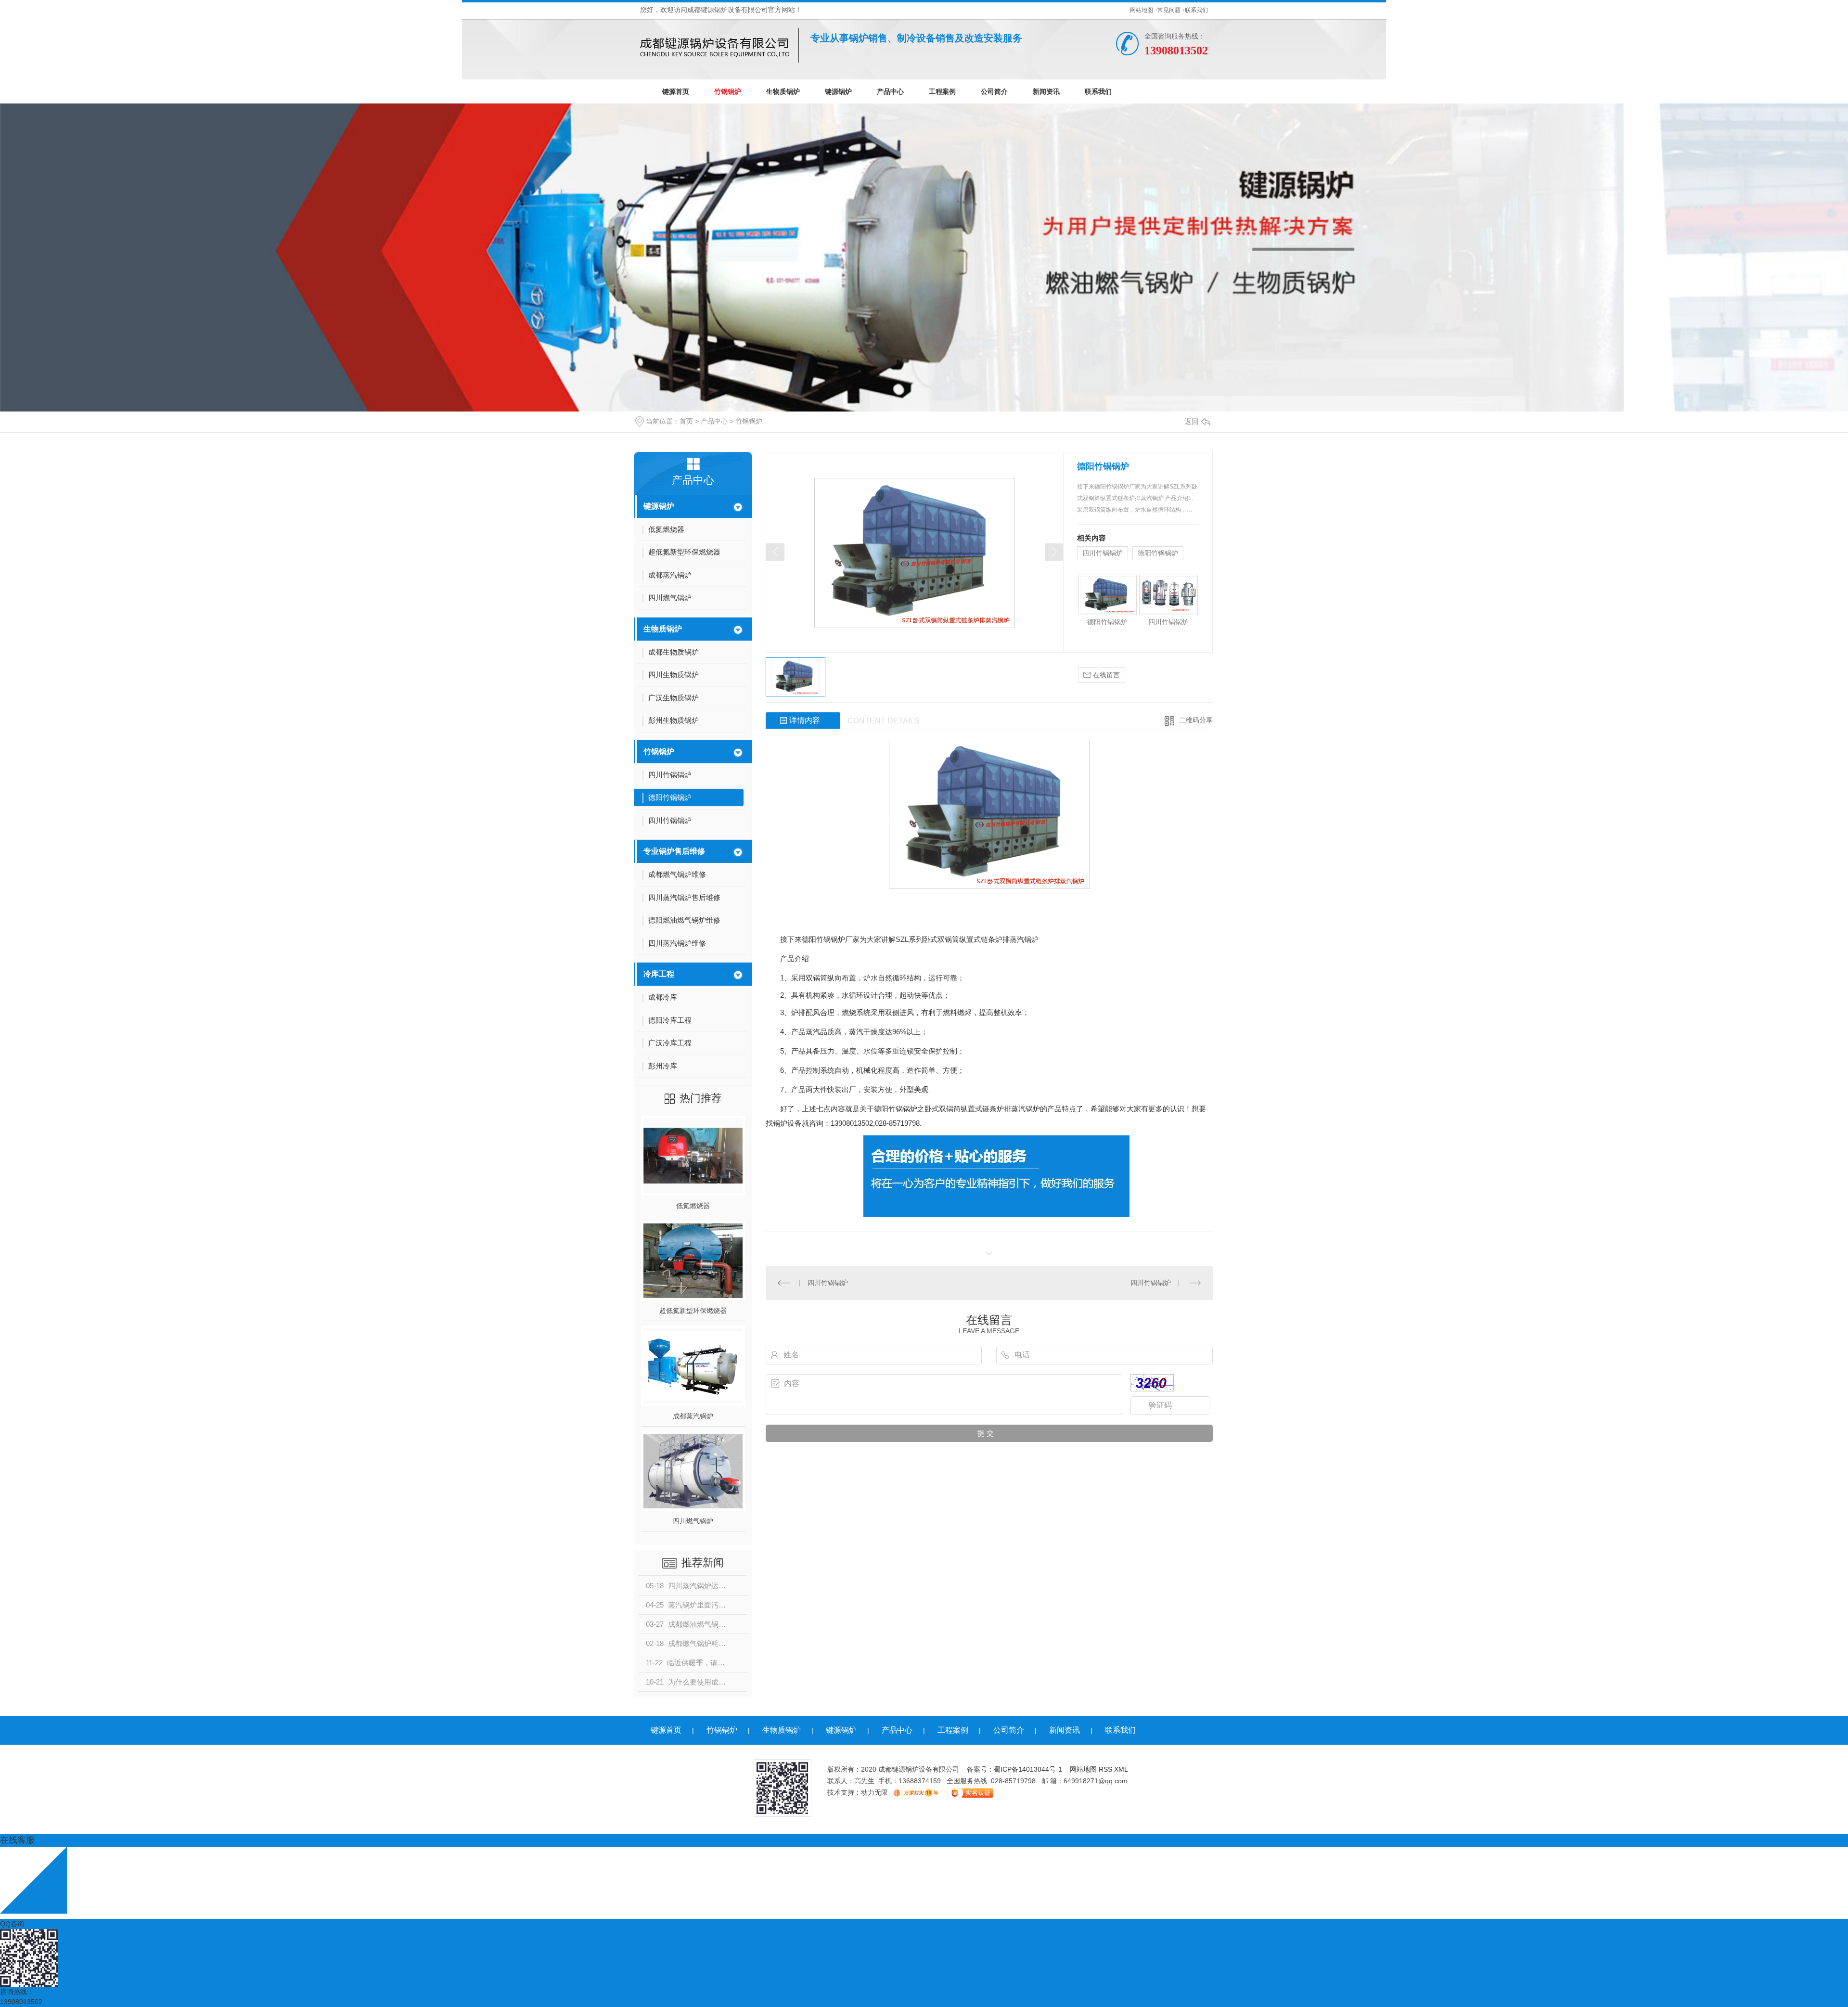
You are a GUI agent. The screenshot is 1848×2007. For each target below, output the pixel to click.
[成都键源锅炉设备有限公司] (719, 45)
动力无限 (874, 1792)
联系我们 (1196, 10)
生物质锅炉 (783, 91)
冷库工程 (659, 974)
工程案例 (942, 91)
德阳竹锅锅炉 (1158, 553)
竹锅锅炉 (728, 91)
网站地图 (1142, 10)
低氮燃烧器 (693, 1206)
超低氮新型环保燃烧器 (693, 1311)
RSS (1106, 1769)
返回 (1192, 421)
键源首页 (676, 91)
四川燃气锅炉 (693, 1521)
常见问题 (1169, 10)
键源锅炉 (838, 91)
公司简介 (994, 91)
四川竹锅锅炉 (1103, 553)
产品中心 (890, 91)
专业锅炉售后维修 (674, 851)
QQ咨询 (12, 1924)
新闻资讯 (1046, 91)
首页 (686, 421)
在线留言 (1105, 675)
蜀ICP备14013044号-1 (1028, 1769)
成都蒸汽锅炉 (693, 1416)
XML (1121, 1769)
